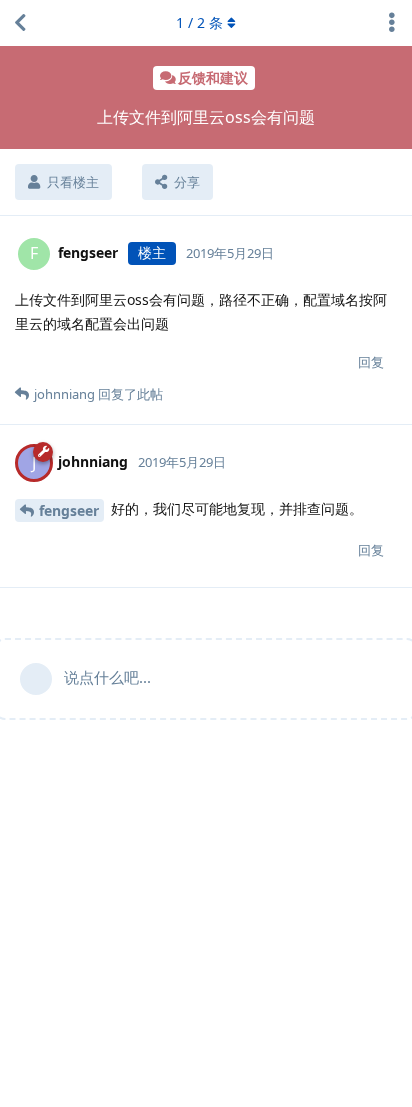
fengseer (69, 510)
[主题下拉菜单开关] (392, 23)
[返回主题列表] (20, 23)
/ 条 (199, 22)
